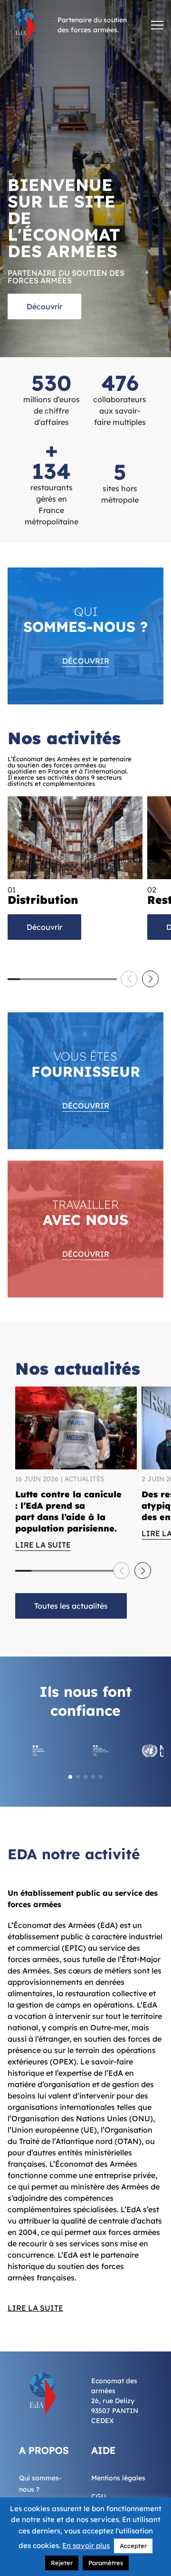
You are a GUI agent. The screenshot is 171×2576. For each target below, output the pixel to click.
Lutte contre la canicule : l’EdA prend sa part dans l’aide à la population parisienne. (68, 1511)
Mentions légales (118, 2478)
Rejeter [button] (62, 2563)
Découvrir (44, 306)
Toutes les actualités (71, 1606)
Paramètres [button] (106, 2563)
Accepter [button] (133, 2546)
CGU (99, 2496)
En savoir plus (86, 2545)
